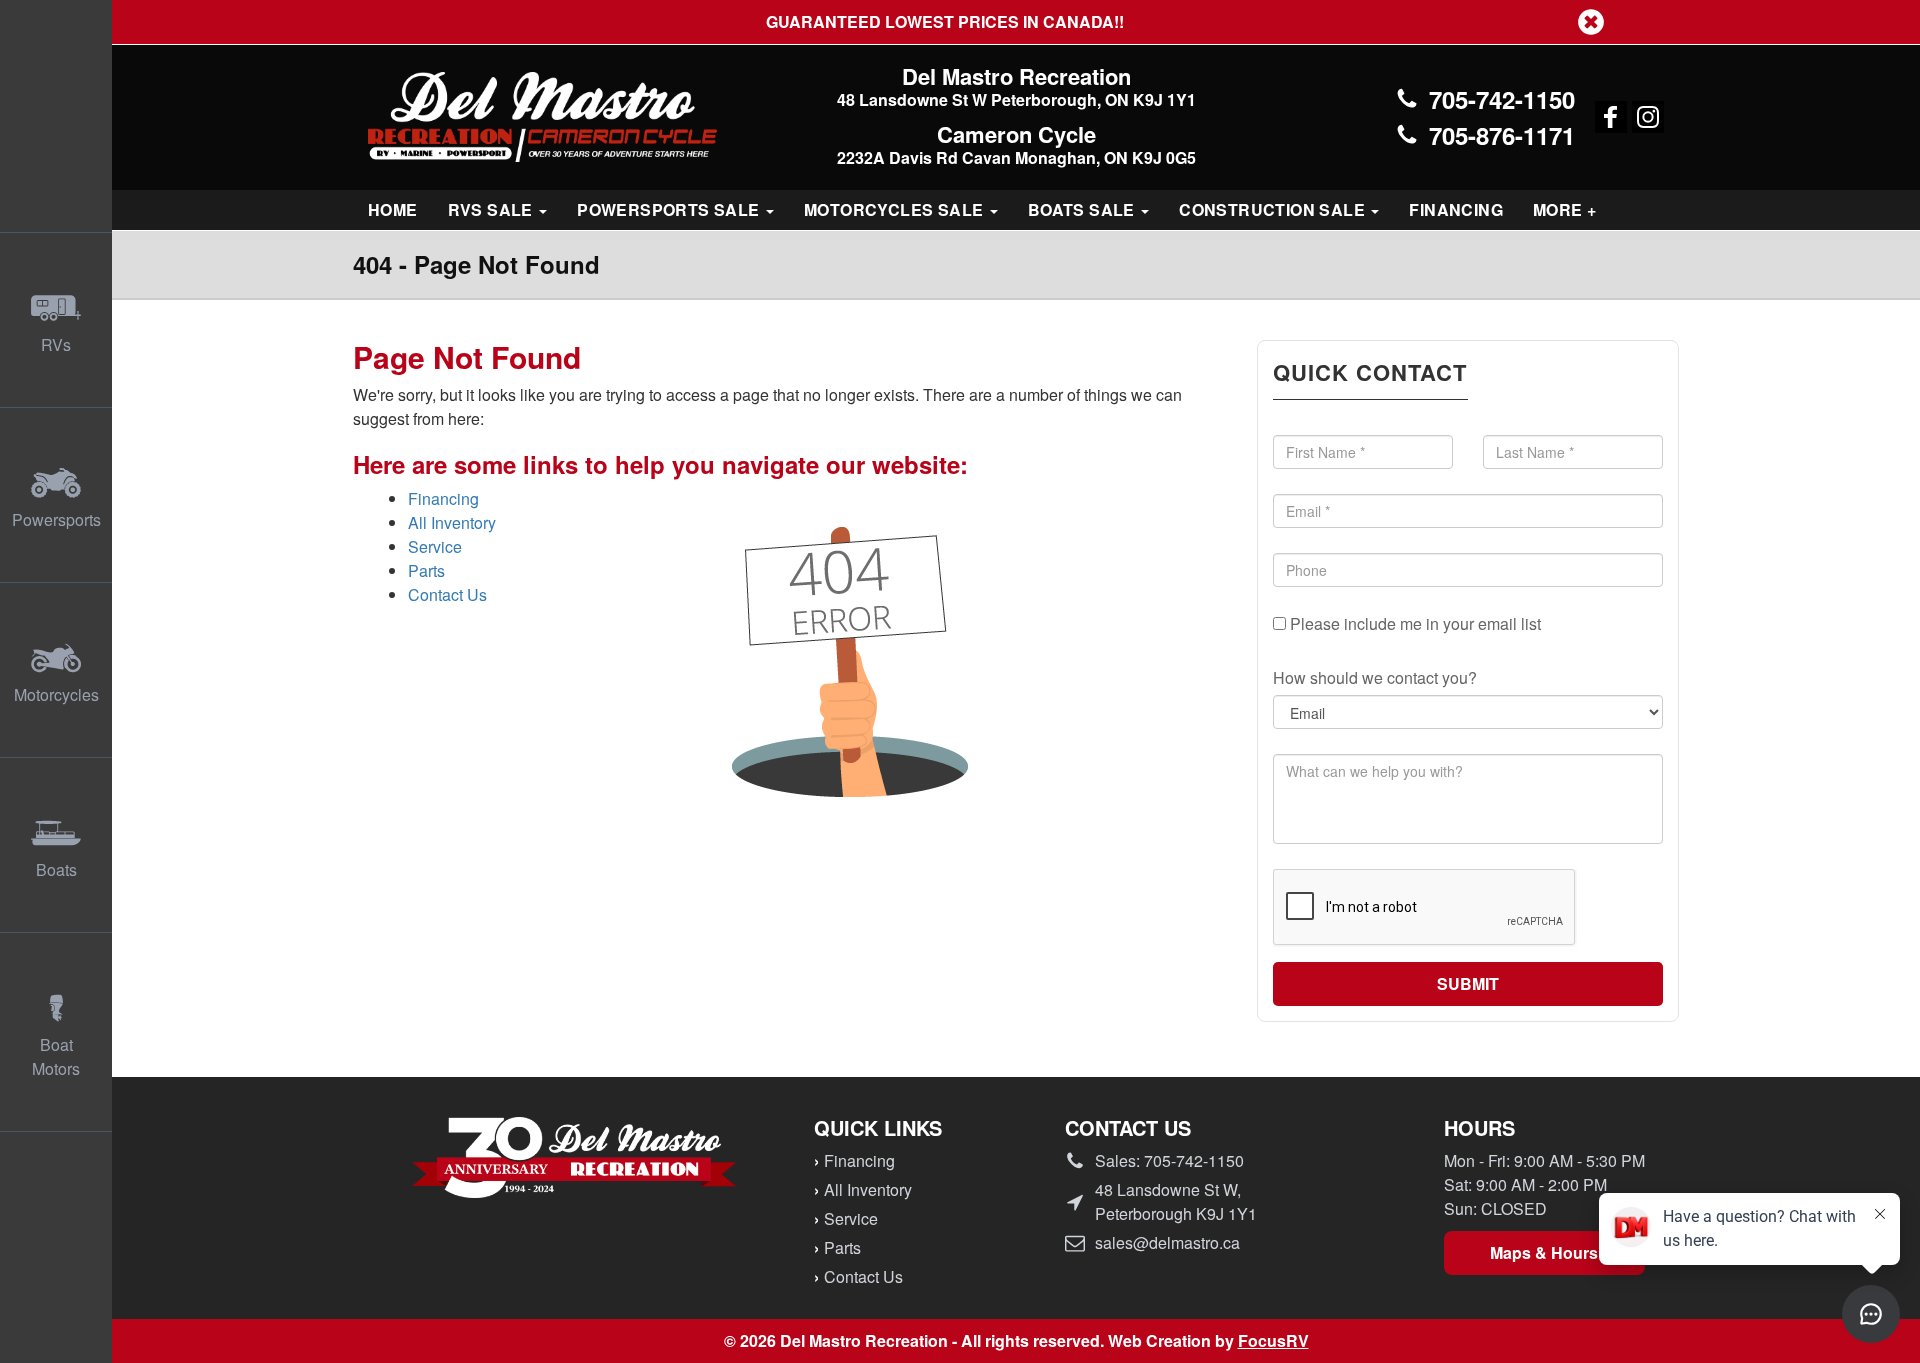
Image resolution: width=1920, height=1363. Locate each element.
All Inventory (452, 522)
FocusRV (1273, 1340)
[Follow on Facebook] (1611, 117)
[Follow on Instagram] (1648, 117)
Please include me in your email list (1413, 623)
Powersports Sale (670, 209)
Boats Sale (1083, 209)
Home (393, 209)
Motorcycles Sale (896, 209)
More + (1564, 209)
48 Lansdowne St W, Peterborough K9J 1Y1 (1176, 1201)
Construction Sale (1274, 209)
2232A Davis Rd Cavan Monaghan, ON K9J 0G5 (1016, 157)
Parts (426, 570)
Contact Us (447, 594)
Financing (1456, 209)
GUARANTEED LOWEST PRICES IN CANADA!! (960, 22)
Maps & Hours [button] (1544, 1252)
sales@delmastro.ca (1167, 1242)
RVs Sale (493, 209)
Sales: (1169, 1160)
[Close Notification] (1591, 22)
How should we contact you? (1375, 677)
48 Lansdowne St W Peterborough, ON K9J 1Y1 (1016, 99)
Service (435, 546)
